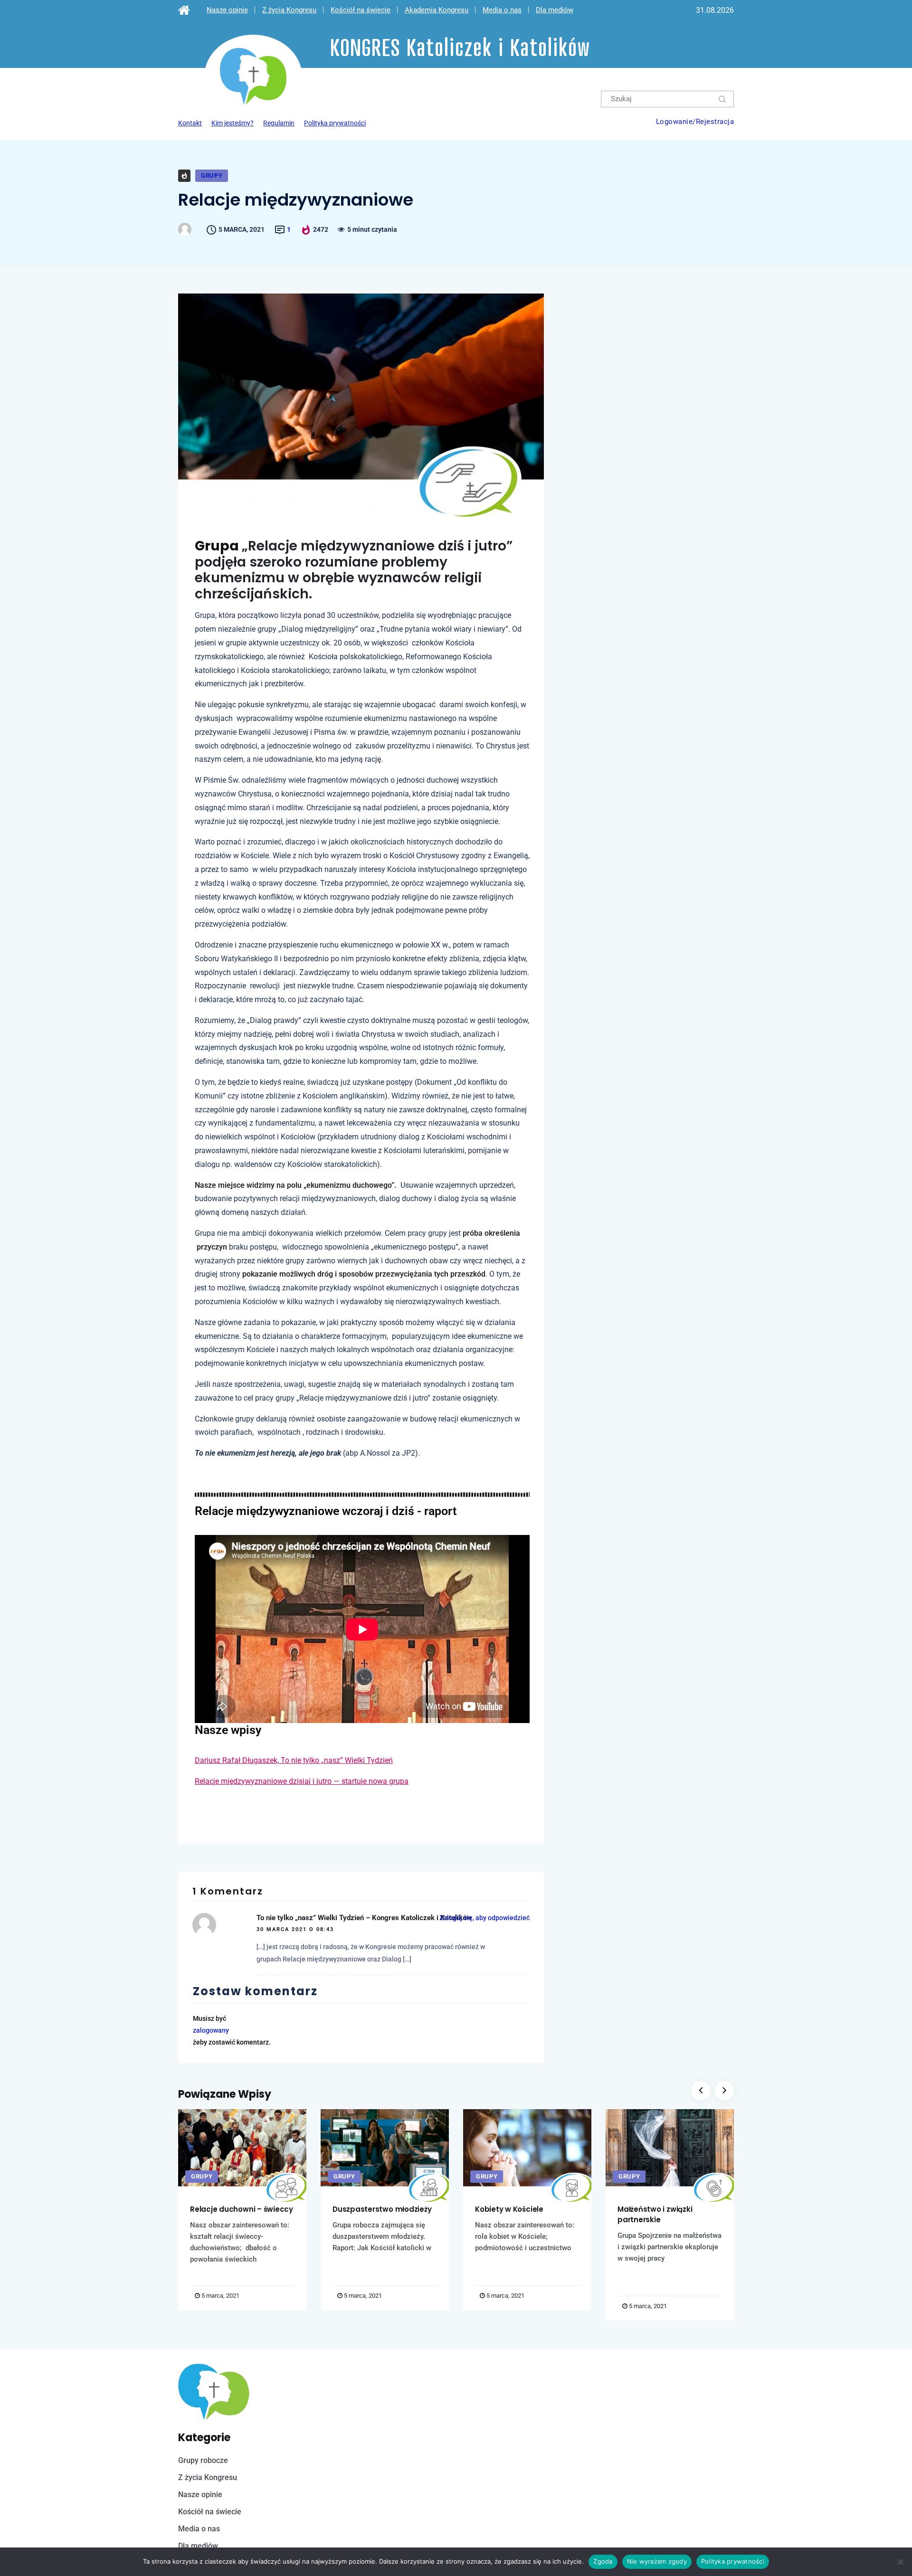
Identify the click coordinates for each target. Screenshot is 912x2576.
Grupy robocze (203, 2460)
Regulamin (279, 123)
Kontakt (190, 123)
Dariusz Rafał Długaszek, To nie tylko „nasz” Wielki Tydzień (294, 1760)
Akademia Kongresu (437, 10)
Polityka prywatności (335, 123)
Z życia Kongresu (289, 10)
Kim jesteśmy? (233, 123)
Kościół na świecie (361, 10)
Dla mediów (555, 10)
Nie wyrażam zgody (657, 2561)
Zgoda (603, 2561)
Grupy (212, 175)
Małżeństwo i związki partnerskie (655, 2214)
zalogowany (211, 2030)
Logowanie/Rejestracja (695, 122)
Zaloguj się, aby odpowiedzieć (484, 1918)
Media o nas (502, 10)
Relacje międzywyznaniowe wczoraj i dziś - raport (326, 1511)
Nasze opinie (227, 10)
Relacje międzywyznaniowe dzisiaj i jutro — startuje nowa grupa (302, 1781)
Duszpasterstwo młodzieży (382, 2209)
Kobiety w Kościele (509, 2209)
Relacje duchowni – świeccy (242, 2209)
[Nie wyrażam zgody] (900, 2562)
